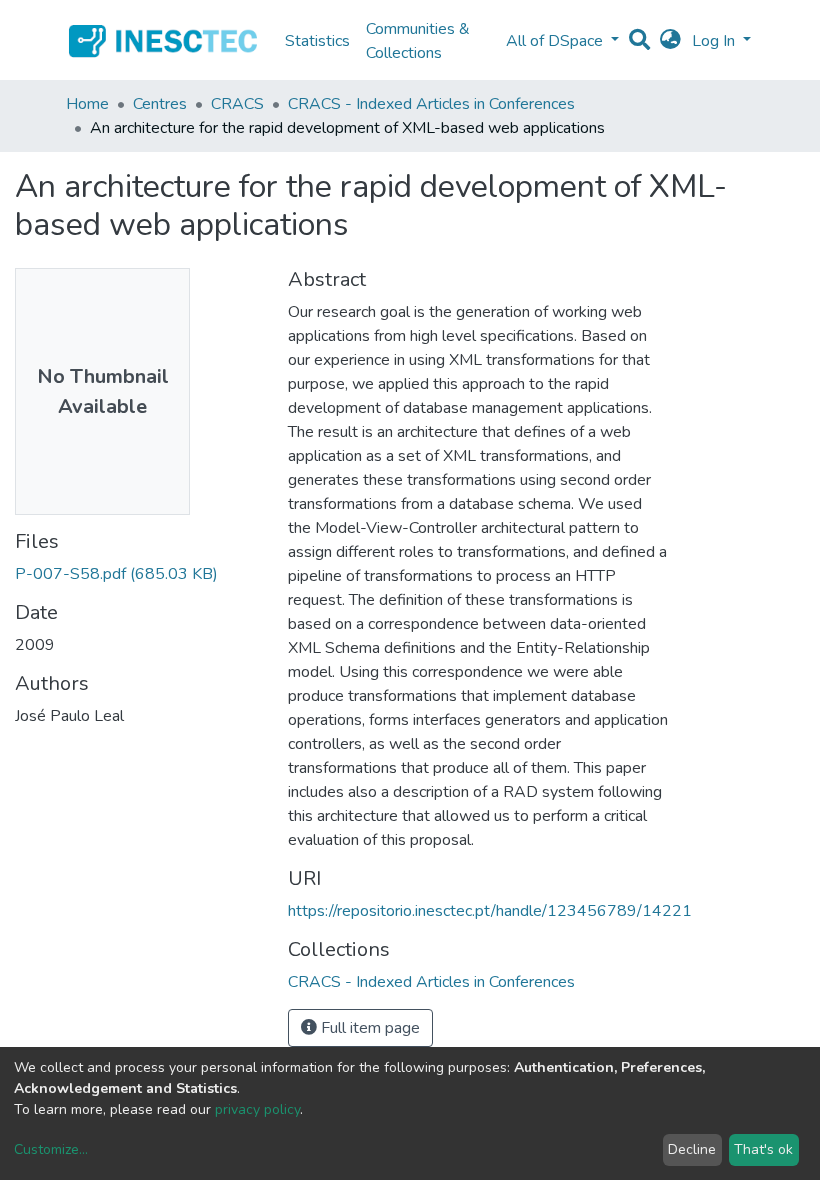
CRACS (237, 104)
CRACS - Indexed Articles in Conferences (431, 104)
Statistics (317, 41)
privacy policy (257, 1109)
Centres (160, 104)
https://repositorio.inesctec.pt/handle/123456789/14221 (490, 911)
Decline (692, 1149)
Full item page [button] (368, 1028)
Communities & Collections (418, 41)
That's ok (763, 1149)
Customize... (51, 1149)
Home (87, 104)
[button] (670, 41)
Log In (715, 41)
